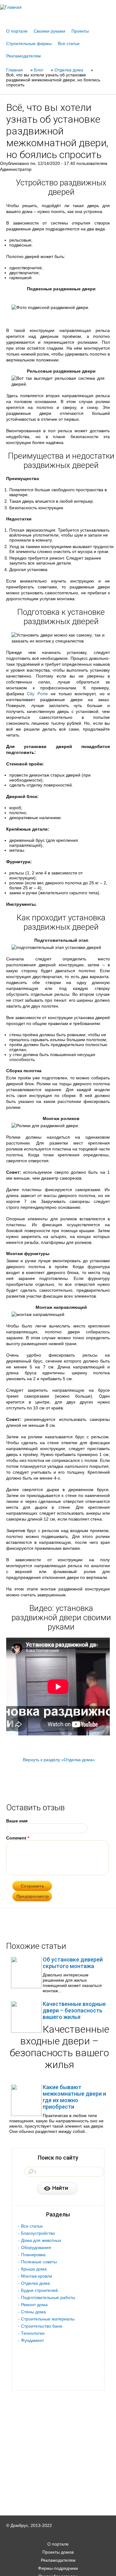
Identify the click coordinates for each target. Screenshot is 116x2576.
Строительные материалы (48, 2319)
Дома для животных (41, 2240)
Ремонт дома (34, 2305)
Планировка (33, 2255)
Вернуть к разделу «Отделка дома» (59, 1760)
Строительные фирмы (29, 43)
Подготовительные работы (48, 2297)
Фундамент (32, 2340)
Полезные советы (39, 2262)
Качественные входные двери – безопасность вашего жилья (74, 2010)
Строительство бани (42, 2326)
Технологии (33, 2333)
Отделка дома (35, 2283)
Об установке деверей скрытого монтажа (73, 1963)
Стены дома (33, 2312)
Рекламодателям (24, 56)
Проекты (80, 31)
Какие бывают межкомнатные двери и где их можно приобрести (74, 2097)
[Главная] (58, 7)
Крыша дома (34, 2269)
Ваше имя (17, 1821)
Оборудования (36, 2247)
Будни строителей (39, 2290)
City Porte (37, 694)
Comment (18, 1838)
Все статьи (69, 43)
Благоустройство (38, 2233)
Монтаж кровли (37, 2276)
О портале (17, 31)
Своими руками (49, 31)
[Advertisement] (58, 2567)
